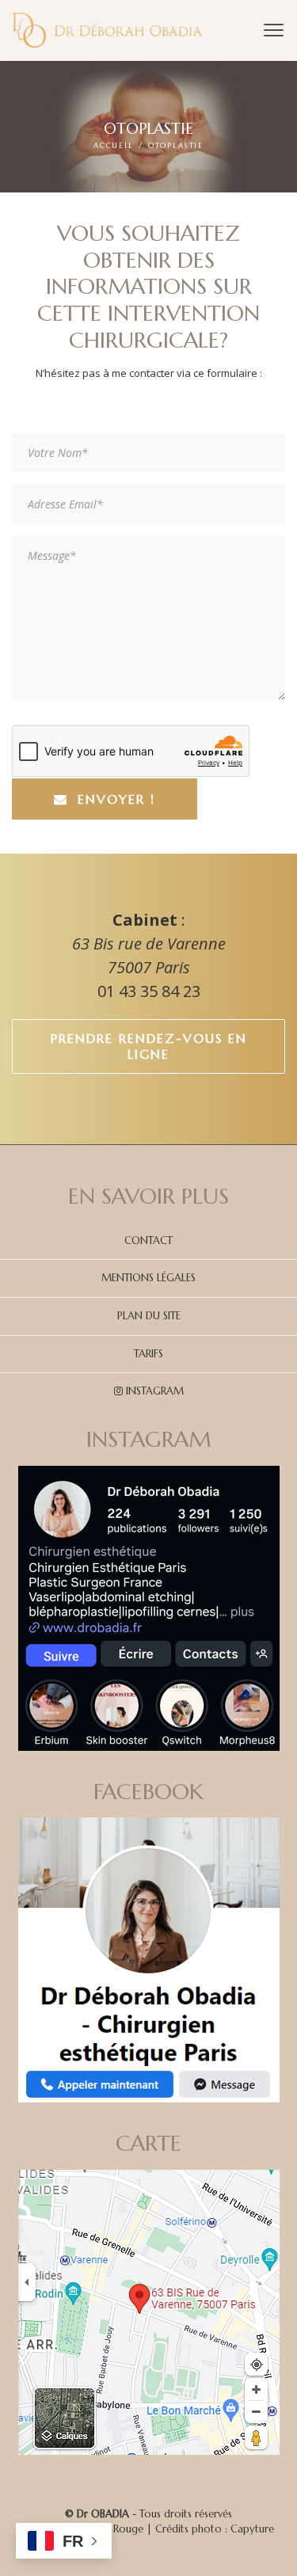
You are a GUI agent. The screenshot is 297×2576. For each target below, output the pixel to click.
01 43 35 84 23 (149, 991)
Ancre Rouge (113, 2529)
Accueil (114, 146)
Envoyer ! (116, 799)
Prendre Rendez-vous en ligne (149, 1046)
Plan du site (149, 1316)
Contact (148, 1240)
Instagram (153, 1391)
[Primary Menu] (274, 30)
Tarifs (148, 1354)
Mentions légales (148, 1278)
